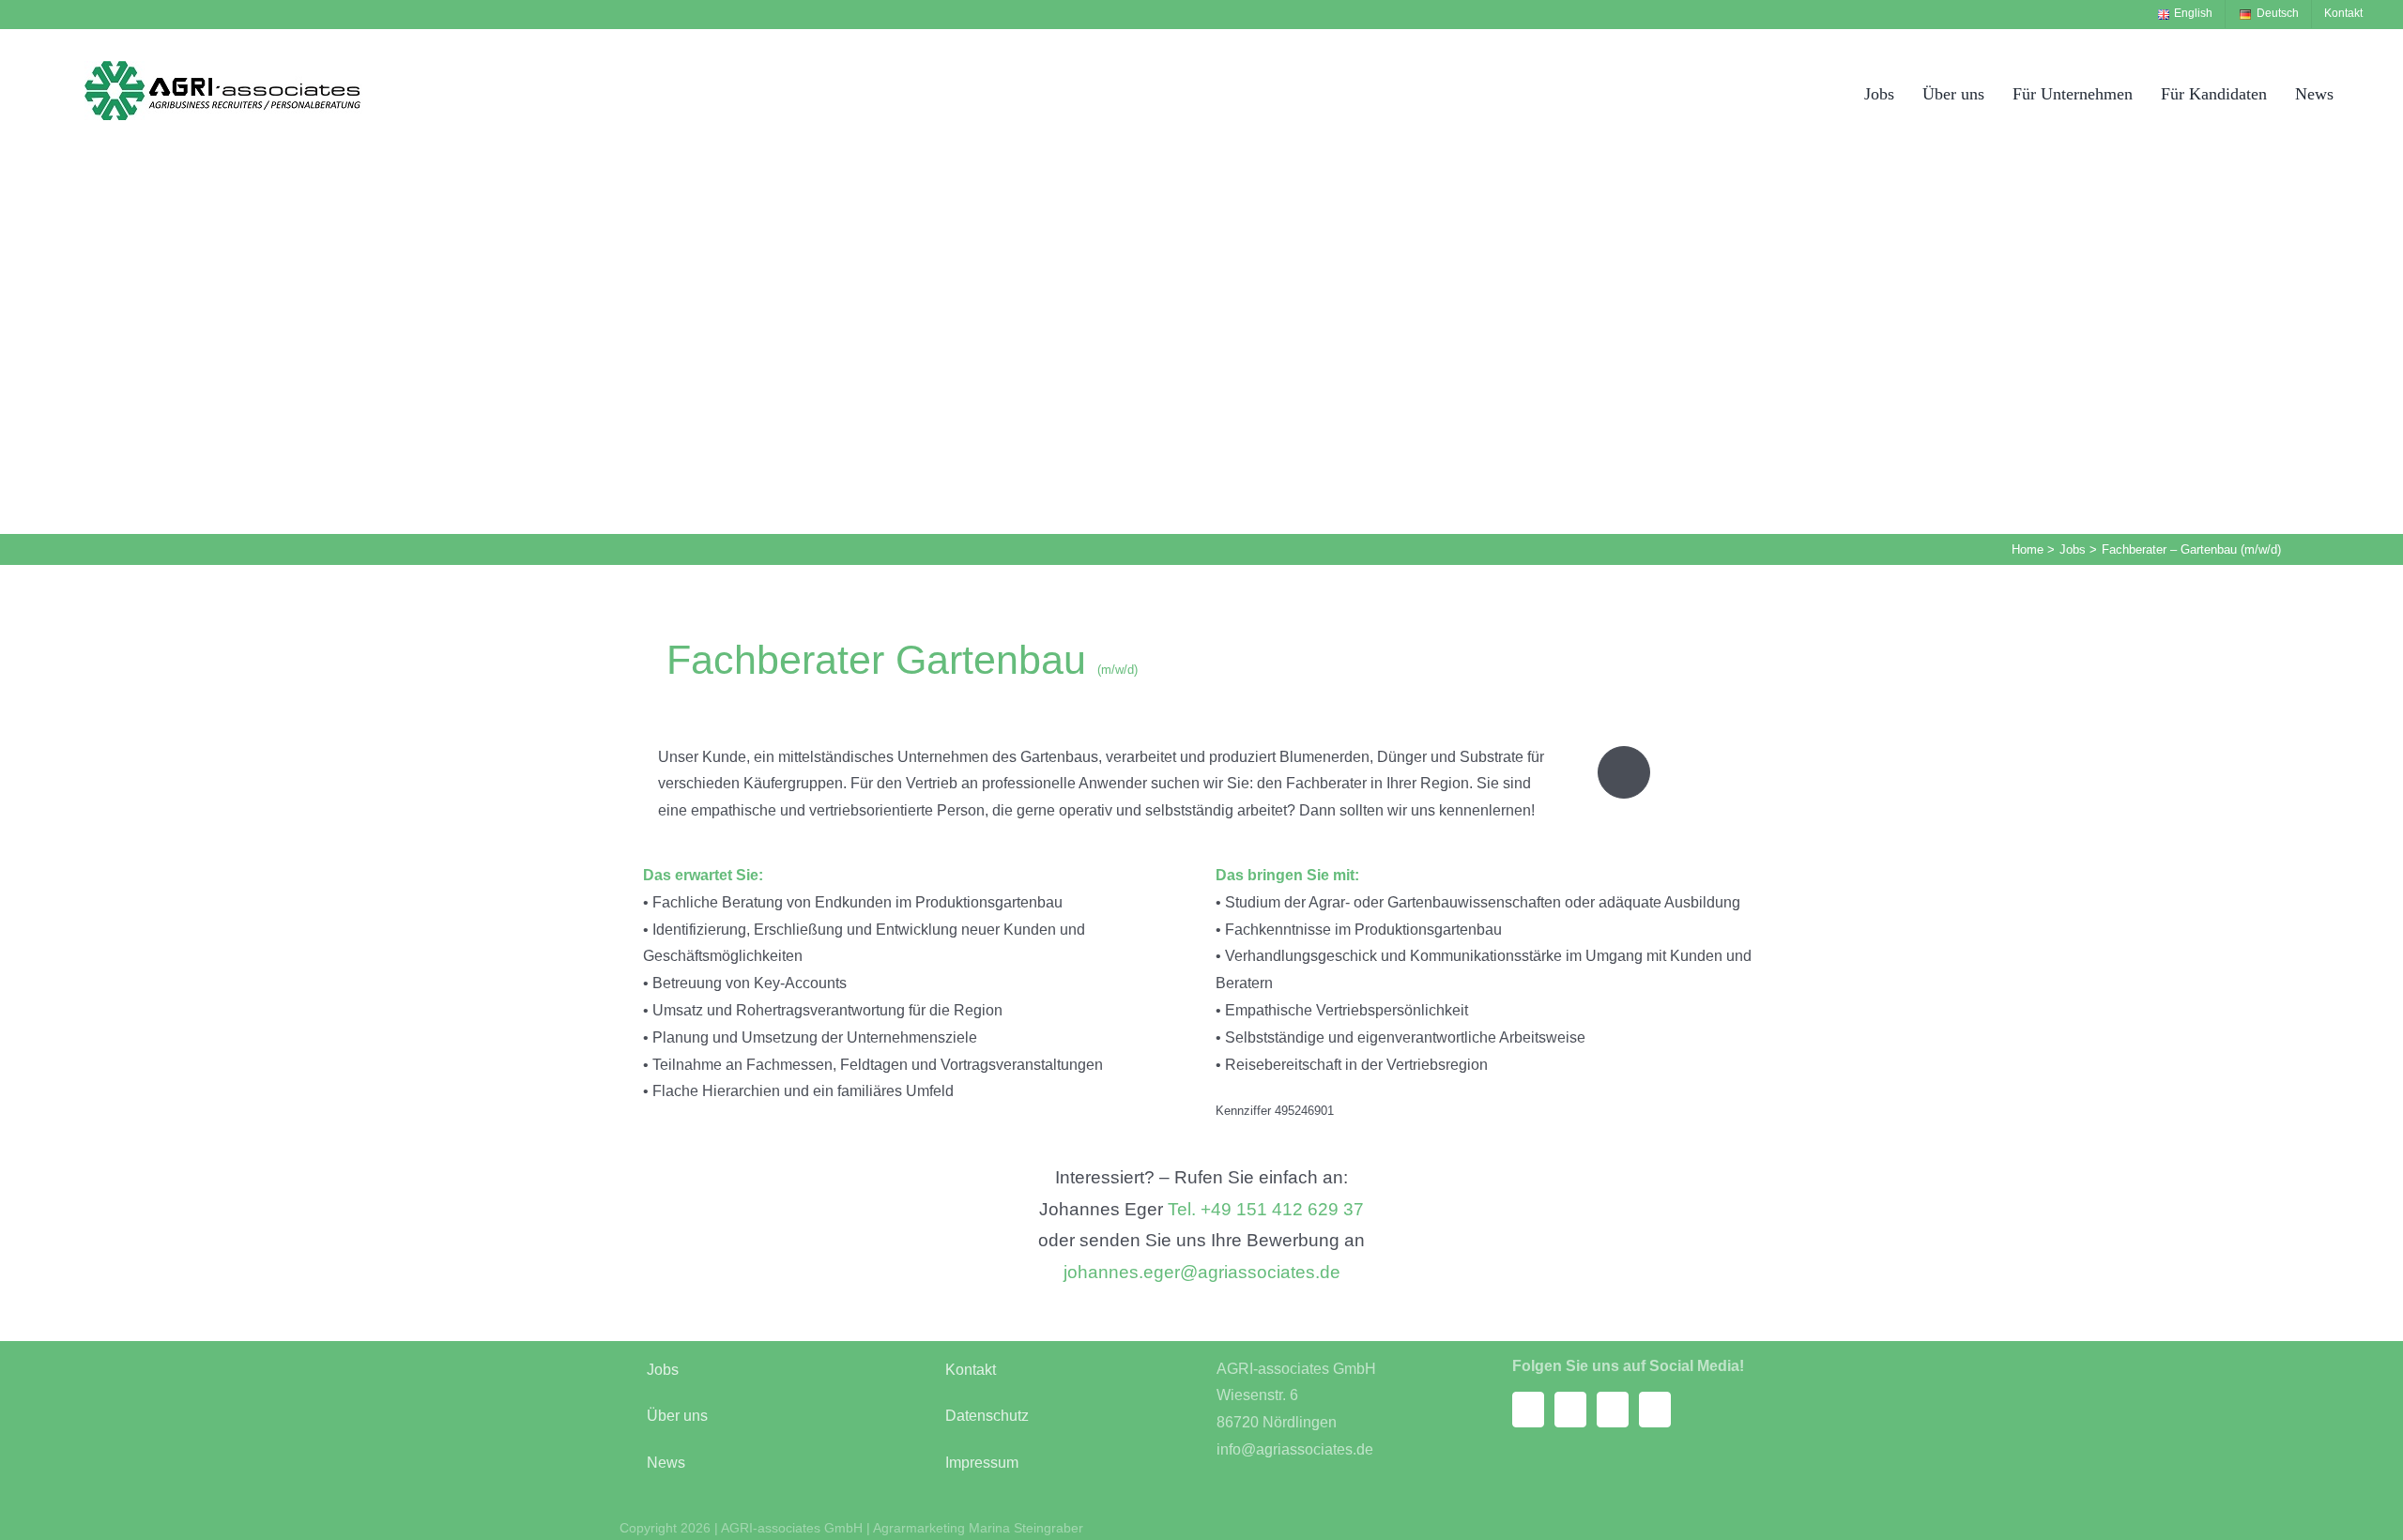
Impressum (982, 1463)
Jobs (663, 1370)
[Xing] (1613, 1410)
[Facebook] (1528, 1410)
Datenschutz (987, 1416)
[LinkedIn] (1655, 1410)
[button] (2368, 93)
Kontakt (971, 1370)
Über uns (677, 1416)
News (666, 1463)
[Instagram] (1570, 1410)
